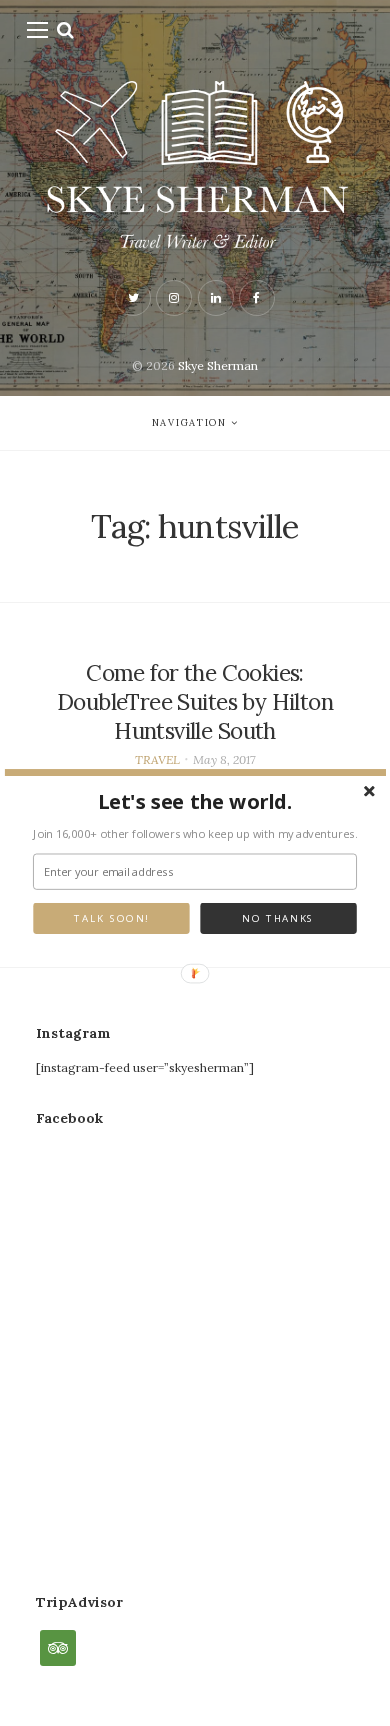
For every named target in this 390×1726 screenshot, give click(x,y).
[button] (195, 801)
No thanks (278, 918)
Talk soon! (111, 918)
